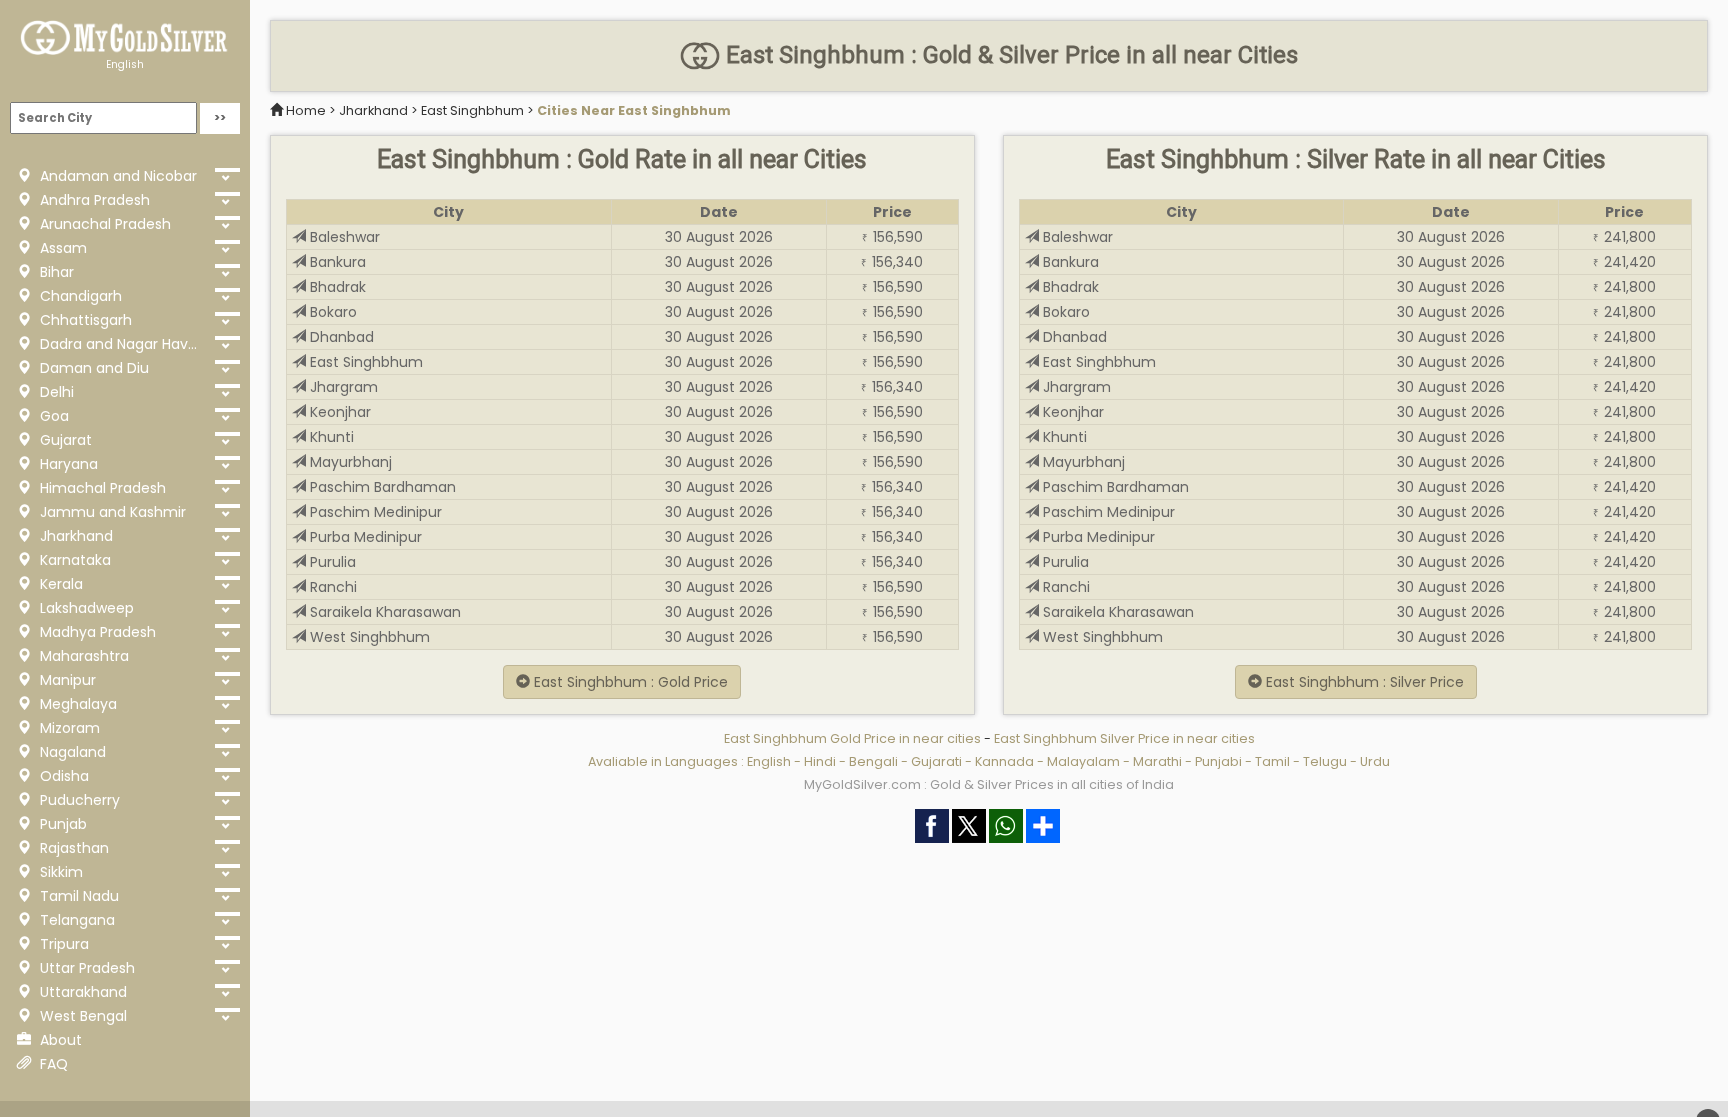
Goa (52, 416)
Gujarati (936, 761)
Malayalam (1083, 761)
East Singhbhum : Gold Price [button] (629, 682)
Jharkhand (74, 536)
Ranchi (331, 587)
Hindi (820, 761)
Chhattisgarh (84, 320)
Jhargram (342, 387)
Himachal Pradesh (101, 488)
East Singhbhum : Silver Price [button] (1363, 682)
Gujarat (64, 440)
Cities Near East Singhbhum (634, 110)
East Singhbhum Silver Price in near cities (1124, 738)
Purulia (331, 562)
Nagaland (71, 752)
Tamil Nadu (77, 896)
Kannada (1004, 761)
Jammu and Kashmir (111, 512)
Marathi (1157, 761)
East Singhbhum (472, 110)
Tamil (1272, 761)
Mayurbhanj (349, 462)
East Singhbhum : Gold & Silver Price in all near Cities (1009, 55)
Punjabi (1218, 761)
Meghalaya (76, 704)
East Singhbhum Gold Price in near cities (854, 738)
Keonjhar (338, 412)
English (125, 64)
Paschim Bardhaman (381, 487)
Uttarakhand (81, 992)
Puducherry (78, 800)
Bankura (336, 262)
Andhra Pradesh (93, 200)
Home (306, 110)
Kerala (59, 584)
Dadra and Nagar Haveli (119, 344)
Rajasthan (72, 848)
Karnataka (73, 560)
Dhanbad (340, 337)
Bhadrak (336, 287)
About (59, 1040)
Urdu (1375, 761)
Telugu (1325, 761)
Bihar (55, 272)
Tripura (62, 944)
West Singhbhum (368, 637)
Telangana (75, 920)
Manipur (66, 680)
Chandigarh (79, 296)
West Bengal (81, 1016)
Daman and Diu (92, 368)
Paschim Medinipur (374, 512)
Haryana (67, 464)
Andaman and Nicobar (116, 176)
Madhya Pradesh (96, 632)
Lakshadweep (85, 608)
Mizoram (68, 728)
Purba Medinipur (364, 537)
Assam (61, 248)
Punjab (61, 824)
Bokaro (331, 312)
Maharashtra (82, 656)
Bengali (873, 761)
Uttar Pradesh (85, 968)
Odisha (62, 776)
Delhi (55, 392)
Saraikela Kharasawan (383, 612)
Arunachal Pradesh (103, 224)
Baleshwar (343, 237)
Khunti (330, 437)
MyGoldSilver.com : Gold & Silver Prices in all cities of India (989, 784)
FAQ (52, 1064)
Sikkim (59, 872)
